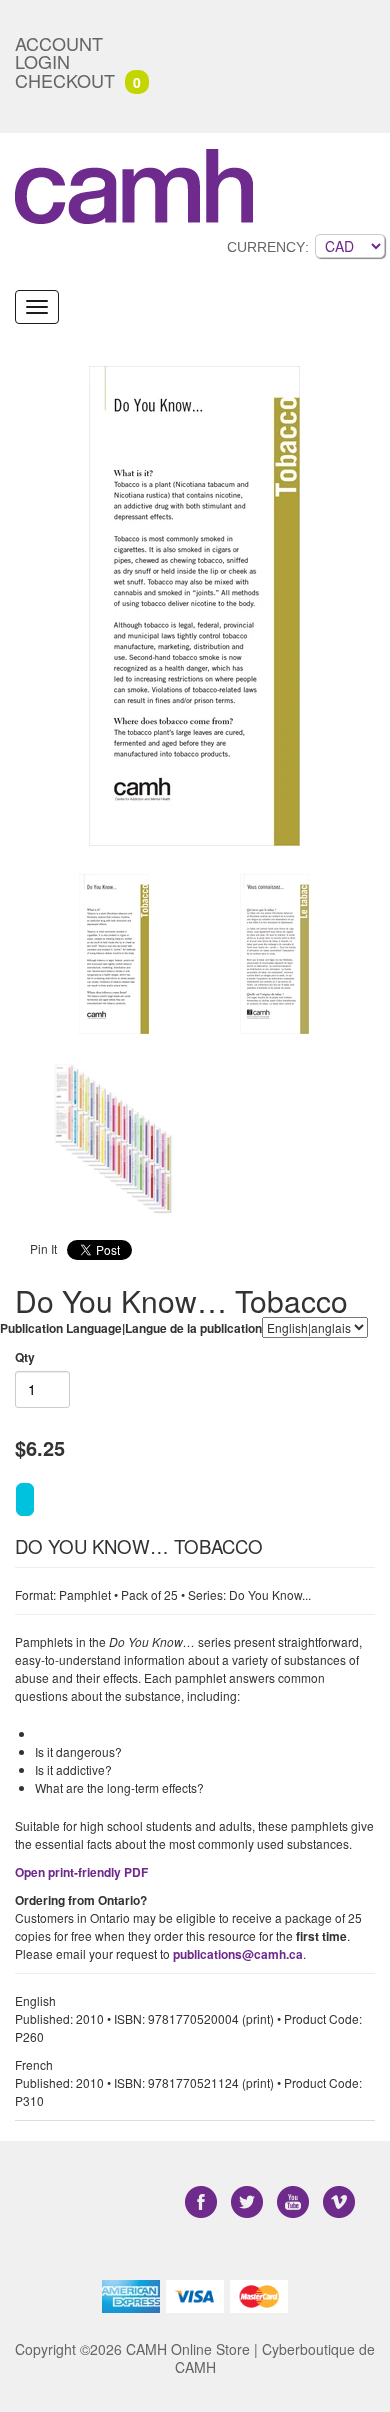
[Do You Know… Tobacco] (115, 954)
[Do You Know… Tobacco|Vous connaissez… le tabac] (195, 606)
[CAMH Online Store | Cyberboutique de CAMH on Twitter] (249, 2201)
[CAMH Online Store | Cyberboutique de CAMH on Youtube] (295, 2201)
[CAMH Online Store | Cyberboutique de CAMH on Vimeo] (339, 2201)
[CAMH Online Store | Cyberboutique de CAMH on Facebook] (203, 2201)
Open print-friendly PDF (81, 1872)
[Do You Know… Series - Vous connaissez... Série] (115, 1139)
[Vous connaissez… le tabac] (275, 954)
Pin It (43, 1248)
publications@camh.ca (238, 1954)
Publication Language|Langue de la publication (131, 1328)
